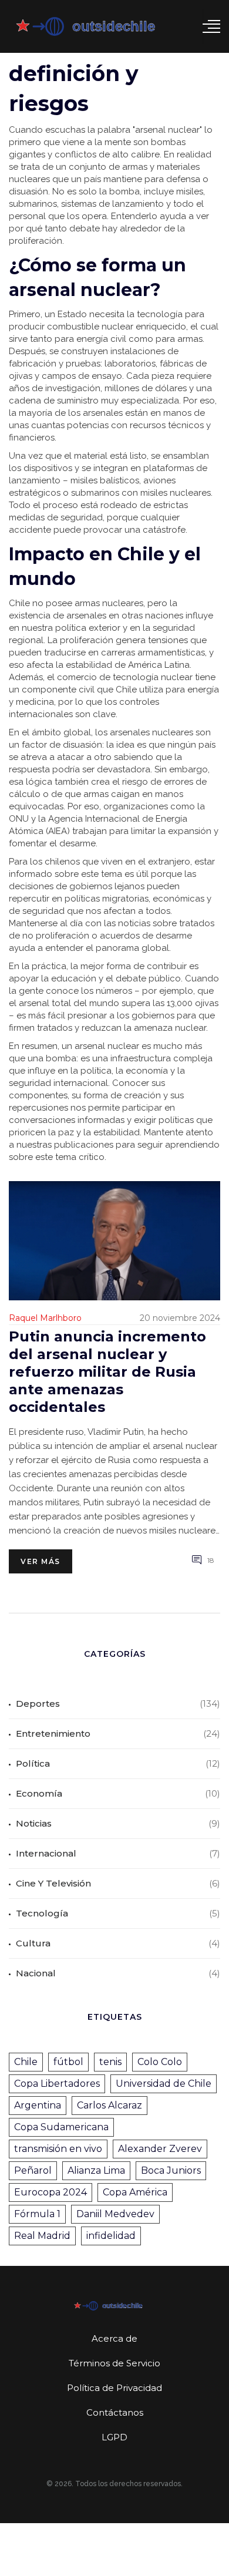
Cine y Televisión (53, 1883)
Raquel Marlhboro (45, 1318)
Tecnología (42, 1913)
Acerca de (114, 2338)
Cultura (33, 1943)
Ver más (41, 1561)
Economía (39, 1793)
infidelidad (111, 2236)
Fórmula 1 (37, 2214)
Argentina (38, 2105)
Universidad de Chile (164, 2084)
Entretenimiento (53, 1733)
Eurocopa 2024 (50, 2192)
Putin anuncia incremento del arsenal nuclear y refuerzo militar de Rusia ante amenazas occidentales (107, 1372)
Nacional (36, 1973)
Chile (26, 2062)
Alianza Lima (96, 2170)
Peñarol (33, 2170)
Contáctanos (115, 2412)
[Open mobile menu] (211, 26)
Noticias (34, 1823)
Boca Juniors (171, 2170)
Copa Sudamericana (61, 2127)
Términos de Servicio (114, 2363)
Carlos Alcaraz (110, 2105)
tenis (110, 2062)
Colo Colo (160, 2062)
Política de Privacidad (114, 2388)
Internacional (46, 1853)
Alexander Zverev (160, 2149)
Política (33, 1763)
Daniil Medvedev (115, 2214)
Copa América (135, 2192)
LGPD (114, 2437)
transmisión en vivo (58, 2149)
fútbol (68, 2062)
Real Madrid (42, 2236)
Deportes (38, 1704)
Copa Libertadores (57, 2084)
